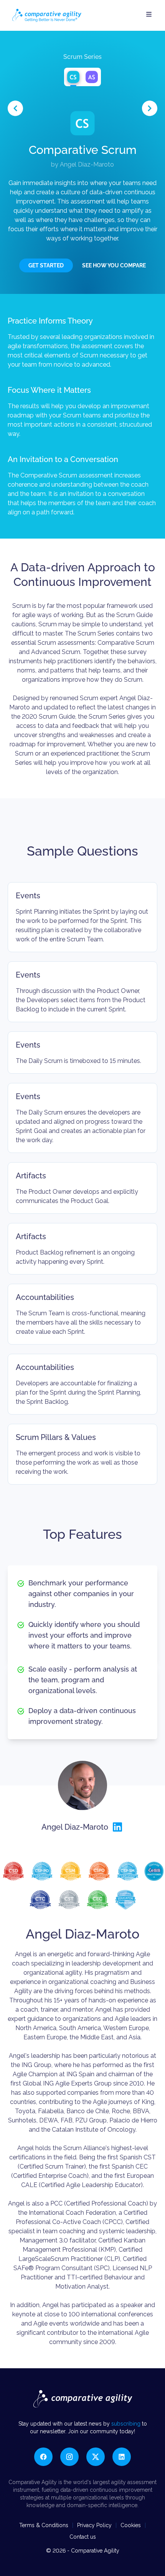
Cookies (131, 2525)
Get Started (46, 265)
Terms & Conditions (44, 2525)
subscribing (127, 2424)
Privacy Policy (94, 2525)
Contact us (83, 2537)
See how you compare (114, 265)
